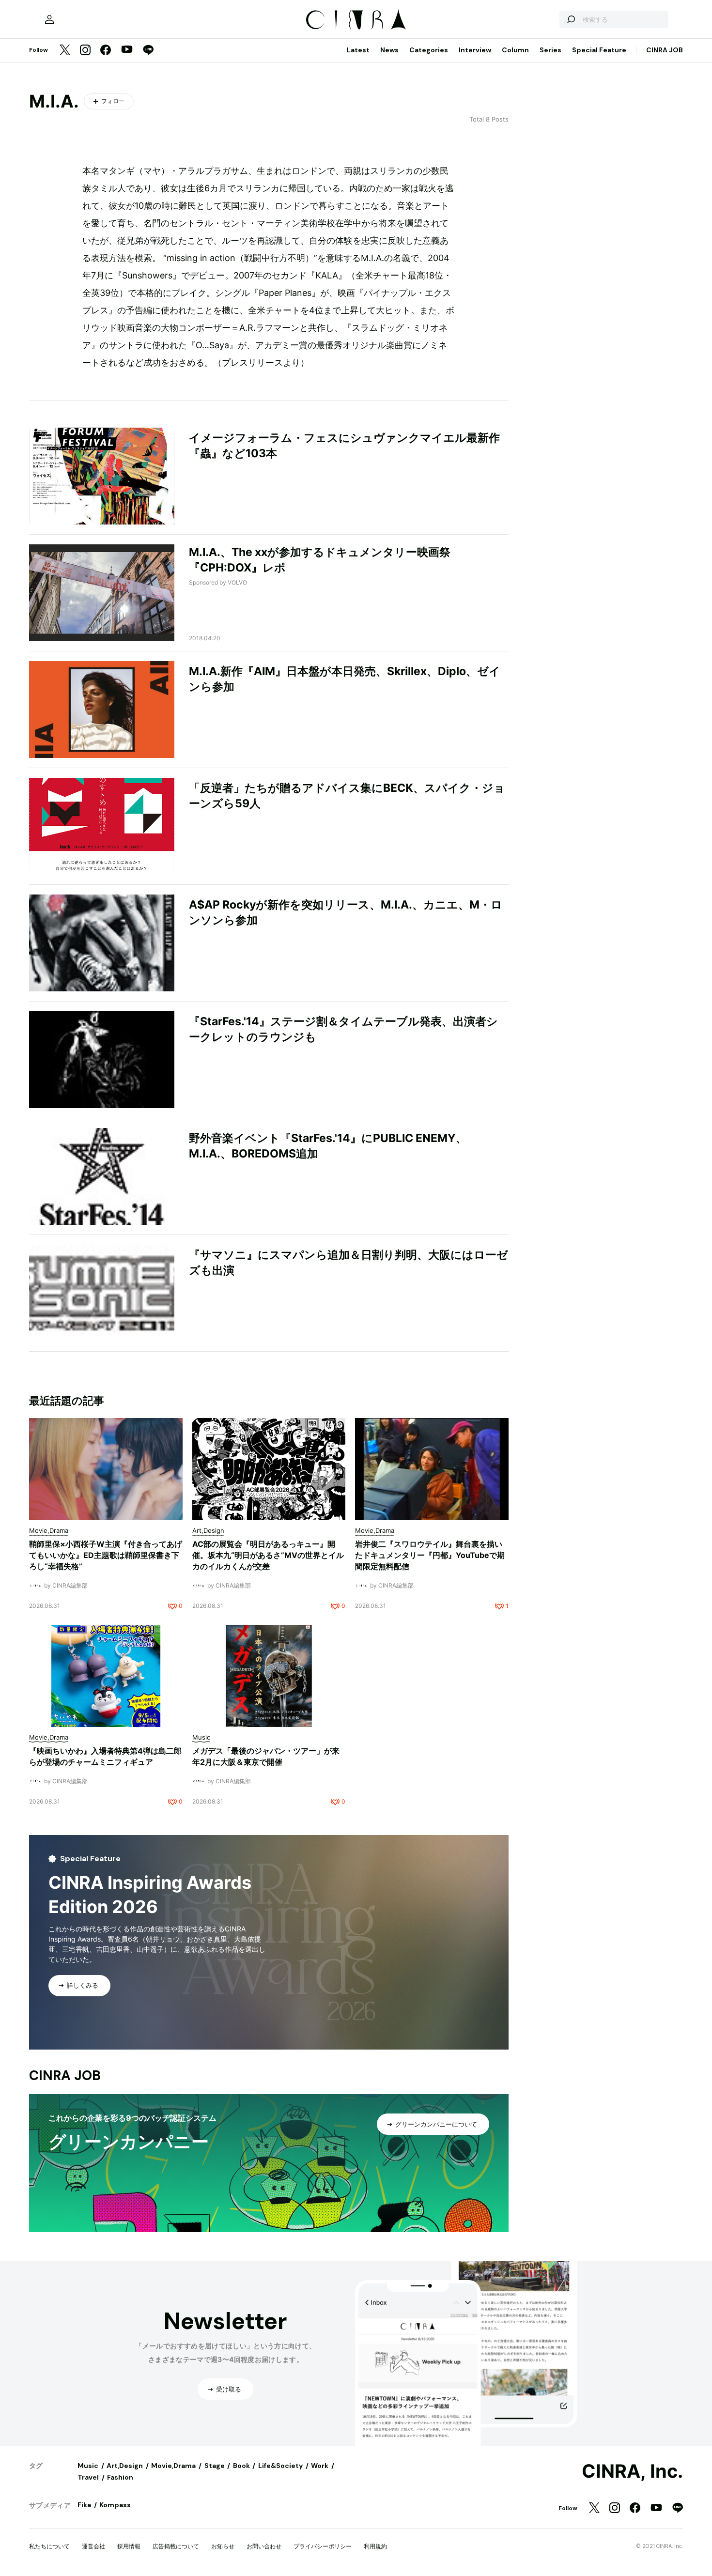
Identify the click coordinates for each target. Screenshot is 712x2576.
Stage (215, 2466)
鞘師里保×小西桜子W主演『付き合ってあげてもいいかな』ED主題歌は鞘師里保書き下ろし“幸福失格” (106, 1555)
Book (241, 2466)
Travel (88, 2477)
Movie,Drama (173, 2466)
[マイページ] (49, 19)
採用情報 (129, 2546)
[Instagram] (85, 51)
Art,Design (125, 2466)
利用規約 (375, 2546)
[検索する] (571, 19)
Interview (475, 50)
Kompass (115, 2505)
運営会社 (93, 2546)
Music (88, 2466)
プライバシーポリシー (323, 2546)
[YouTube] (127, 50)
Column (515, 50)
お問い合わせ (264, 2546)
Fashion (120, 2477)
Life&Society (280, 2466)
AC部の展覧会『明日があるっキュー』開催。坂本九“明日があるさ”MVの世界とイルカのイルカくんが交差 (268, 1555)
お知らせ (223, 2546)
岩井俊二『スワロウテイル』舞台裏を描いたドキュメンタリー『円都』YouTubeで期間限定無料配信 (430, 1555)
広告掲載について (176, 2546)
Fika (84, 2505)
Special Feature (599, 50)
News (389, 50)
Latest (358, 50)
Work (320, 2466)
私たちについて (49, 2546)
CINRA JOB (665, 50)
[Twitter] (65, 51)
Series (550, 50)
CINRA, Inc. (632, 2471)
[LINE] (148, 51)
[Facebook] (106, 51)
